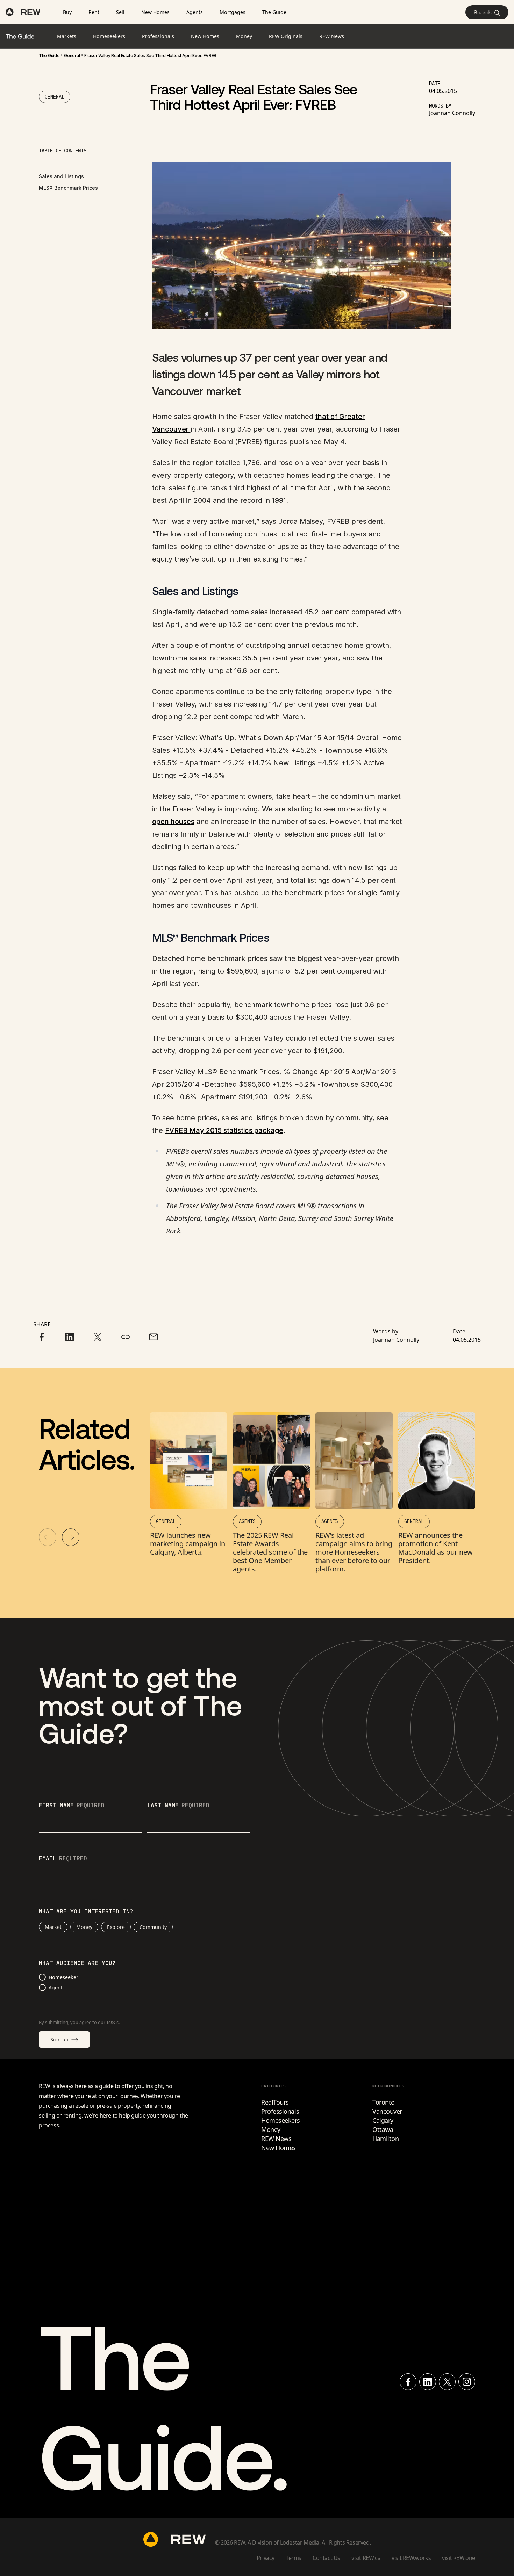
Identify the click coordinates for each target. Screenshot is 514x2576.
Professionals (280, 2111)
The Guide (274, 12)
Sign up (59, 2039)
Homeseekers (281, 2120)
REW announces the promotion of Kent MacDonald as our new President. (436, 1548)
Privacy (266, 2558)
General (72, 55)
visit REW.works (411, 2558)
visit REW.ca (366, 2558)
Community (153, 1927)
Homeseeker (63, 1977)
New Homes (155, 12)
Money (84, 1927)
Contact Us (326, 2558)
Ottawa (383, 2129)
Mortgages (233, 12)
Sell (120, 12)
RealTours (275, 2102)
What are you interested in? (86, 1912)
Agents (195, 12)
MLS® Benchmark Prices (68, 188)
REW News (276, 2139)
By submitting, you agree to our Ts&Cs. (79, 2022)
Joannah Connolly (452, 113)
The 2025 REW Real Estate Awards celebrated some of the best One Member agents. (270, 1552)
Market (53, 1927)
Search (483, 12)
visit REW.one (459, 2558)
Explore (116, 1927)
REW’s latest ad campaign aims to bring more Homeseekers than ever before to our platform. (354, 1552)
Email (63, 1859)
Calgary (383, 2120)
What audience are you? (77, 1963)
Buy (67, 12)
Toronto (384, 2102)
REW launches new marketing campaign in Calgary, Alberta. (188, 1544)
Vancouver (387, 2111)
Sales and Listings (61, 176)
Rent (94, 12)
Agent (56, 1987)
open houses (173, 822)
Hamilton (385, 2139)
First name (72, 1806)
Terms (294, 2558)
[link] (49, 56)
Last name (178, 1806)
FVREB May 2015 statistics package (224, 1130)
